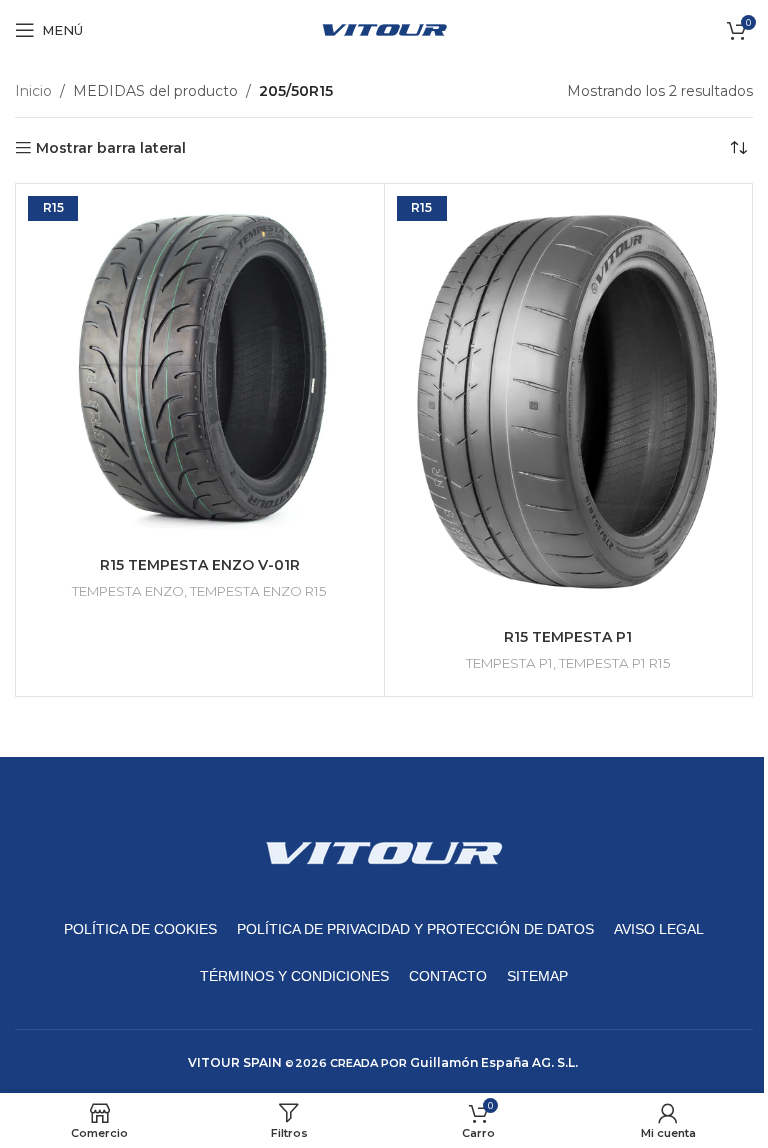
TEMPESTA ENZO (128, 591)
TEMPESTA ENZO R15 (258, 591)
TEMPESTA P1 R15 (615, 663)
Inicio (33, 91)
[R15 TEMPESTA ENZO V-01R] (200, 368)
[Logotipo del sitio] (384, 29)
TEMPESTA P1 (509, 663)
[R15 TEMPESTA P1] (569, 403)
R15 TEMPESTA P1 (568, 637)
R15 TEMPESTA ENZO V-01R (200, 565)
